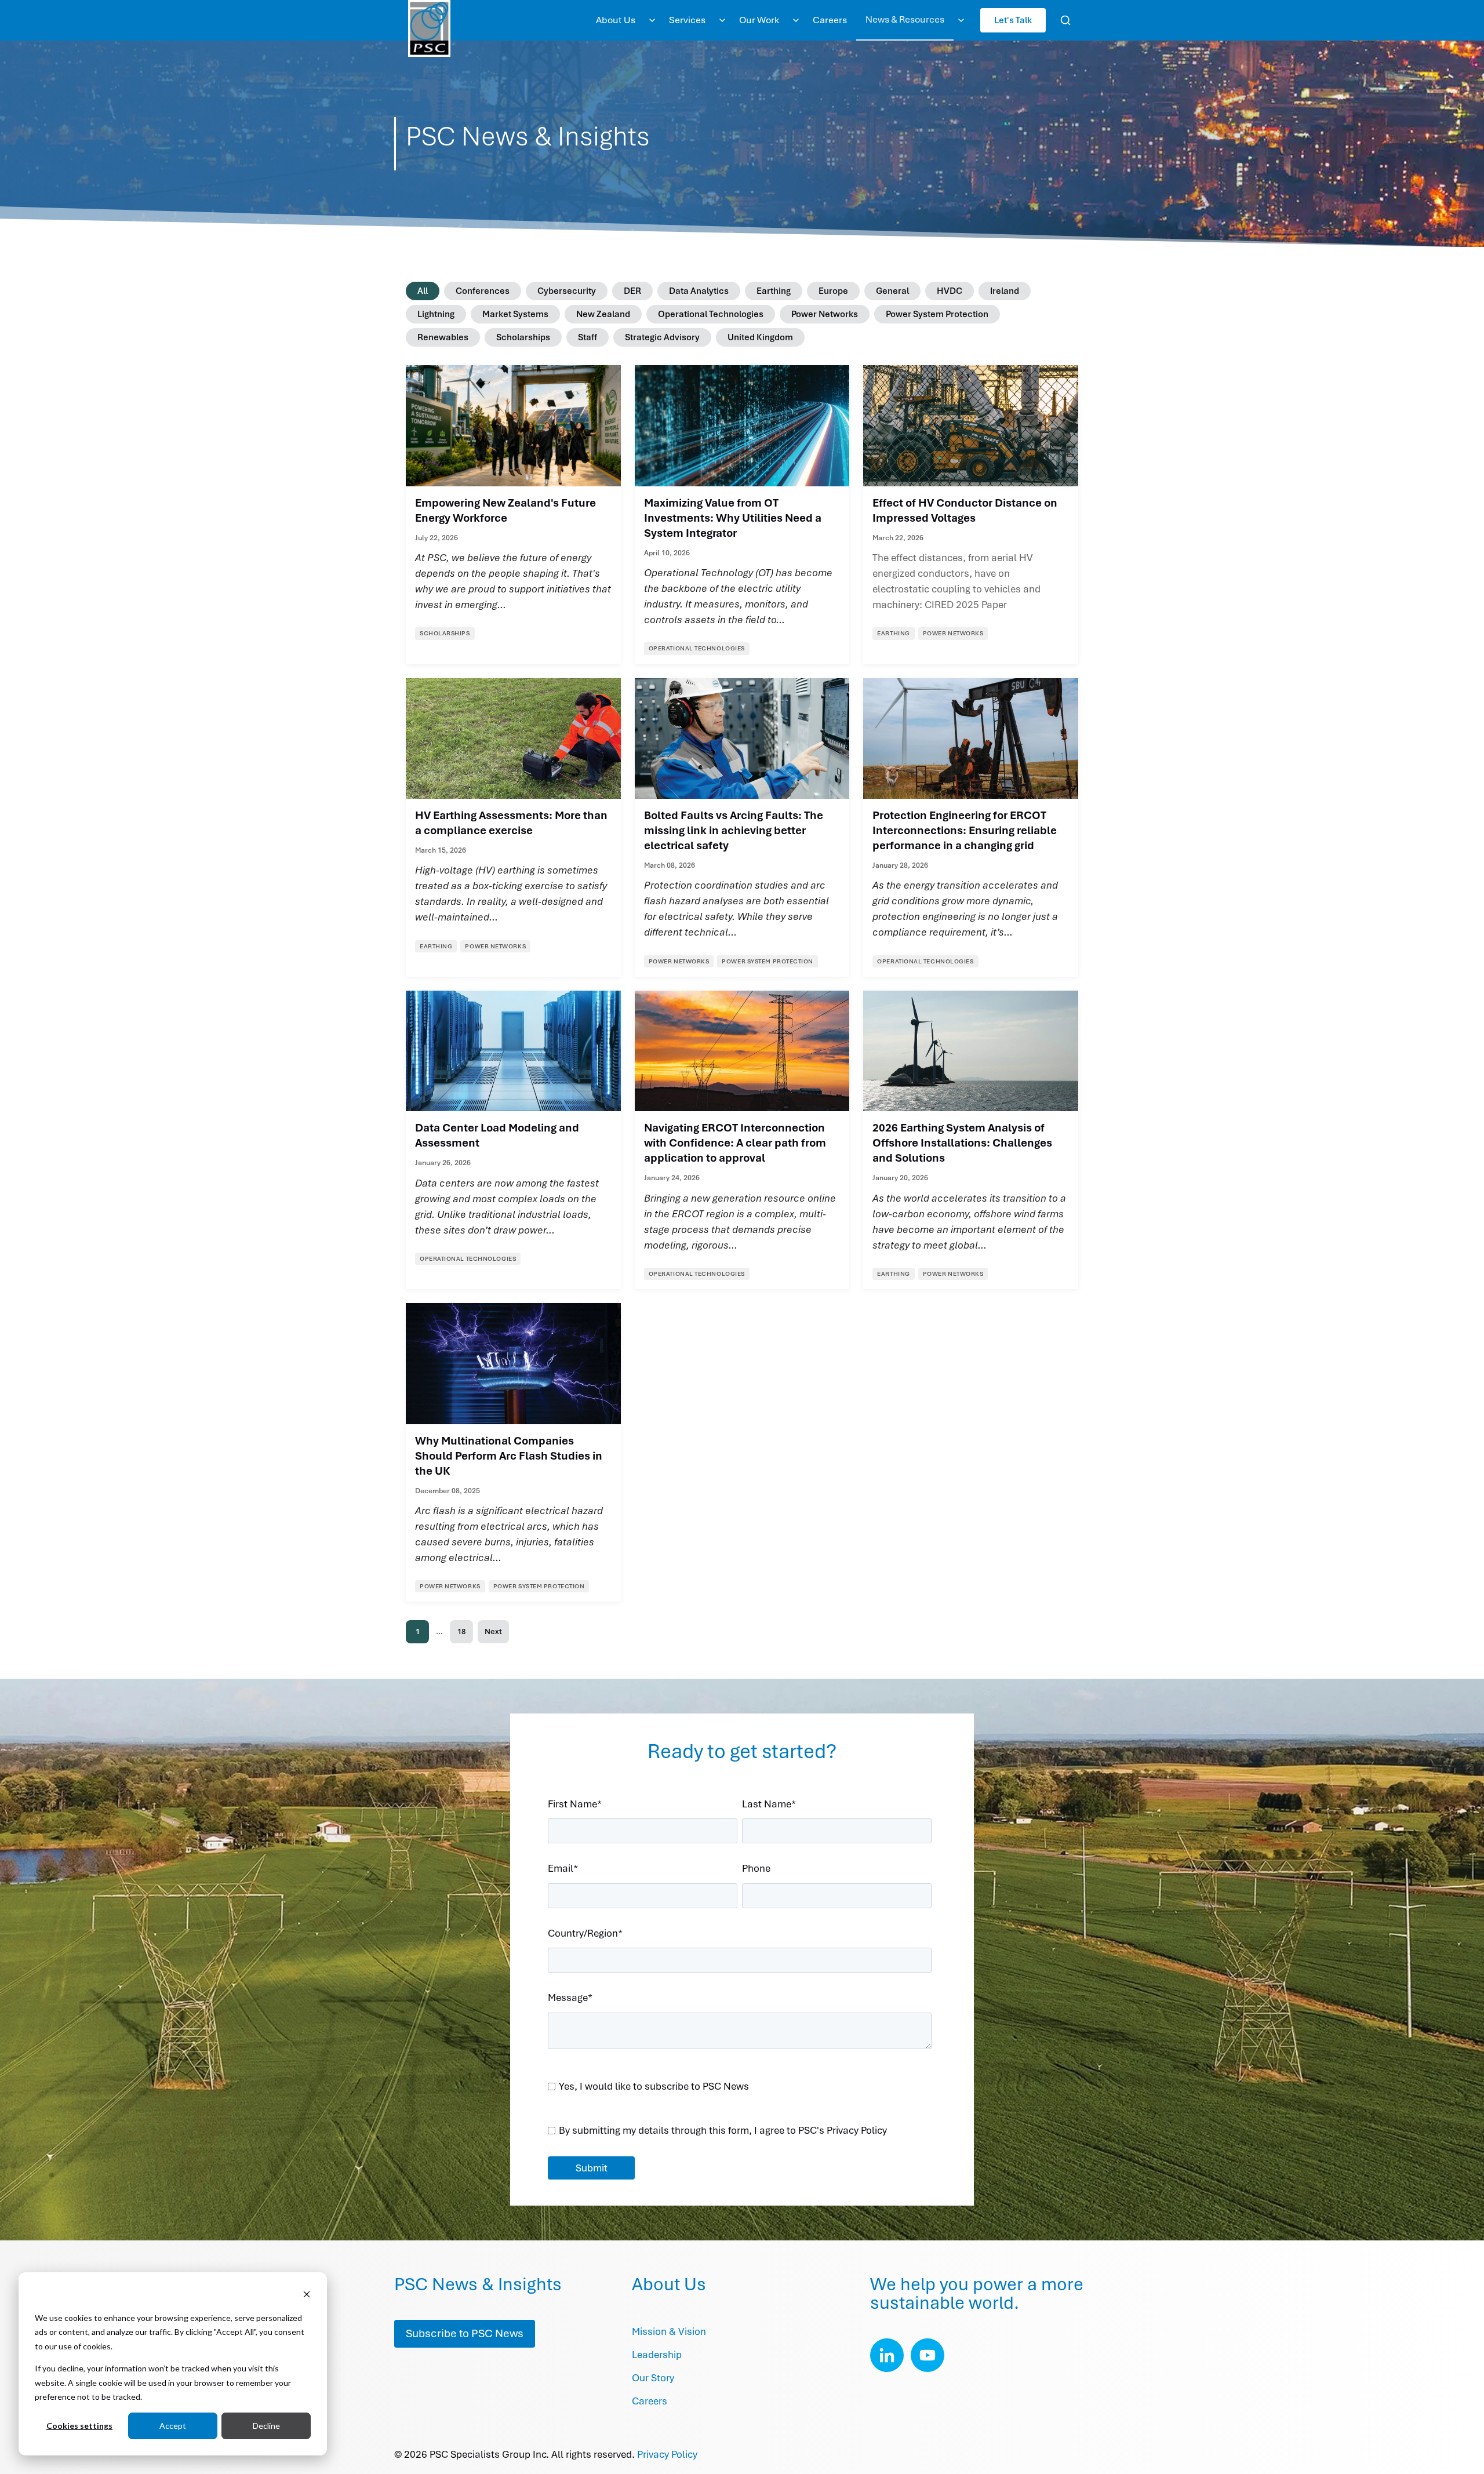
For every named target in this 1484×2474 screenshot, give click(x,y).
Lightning (436, 314)
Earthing (774, 291)
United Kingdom (760, 337)
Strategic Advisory (662, 337)
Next (493, 1631)
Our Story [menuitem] (653, 2378)
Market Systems (515, 314)
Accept (173, 2426)
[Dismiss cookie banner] (307, 2296)
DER (632, 291)
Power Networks (825, 314)
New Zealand (603, 314)
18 (461, 1631)
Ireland (1005, 291)
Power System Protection (937, 314)
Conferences (483, 291)
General (892, 291)
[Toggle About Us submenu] (652, 20)
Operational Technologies (711, 314)
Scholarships (523, 337)
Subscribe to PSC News (465, 2333)
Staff (588, 337)
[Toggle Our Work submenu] (796, 20)
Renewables (443, 337)
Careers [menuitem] (830, 20)
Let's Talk (1013, 20)
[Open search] (1065, 20)
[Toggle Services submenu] (722, 20)
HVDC (950, 291)
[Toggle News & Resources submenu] (961, 20)
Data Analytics (699, 291)
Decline (266, 2426)
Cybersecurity (567, 291)
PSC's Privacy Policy (843, 2130)
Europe (833, 291)
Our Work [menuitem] (759, 20)
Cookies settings (79, 2426)
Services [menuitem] (687, 20)
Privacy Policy (667, 2454)
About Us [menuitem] (616, 20)
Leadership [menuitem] (657, 2355)
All (423, 291)
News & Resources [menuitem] (905, 19)
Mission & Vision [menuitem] (669, 2331)
